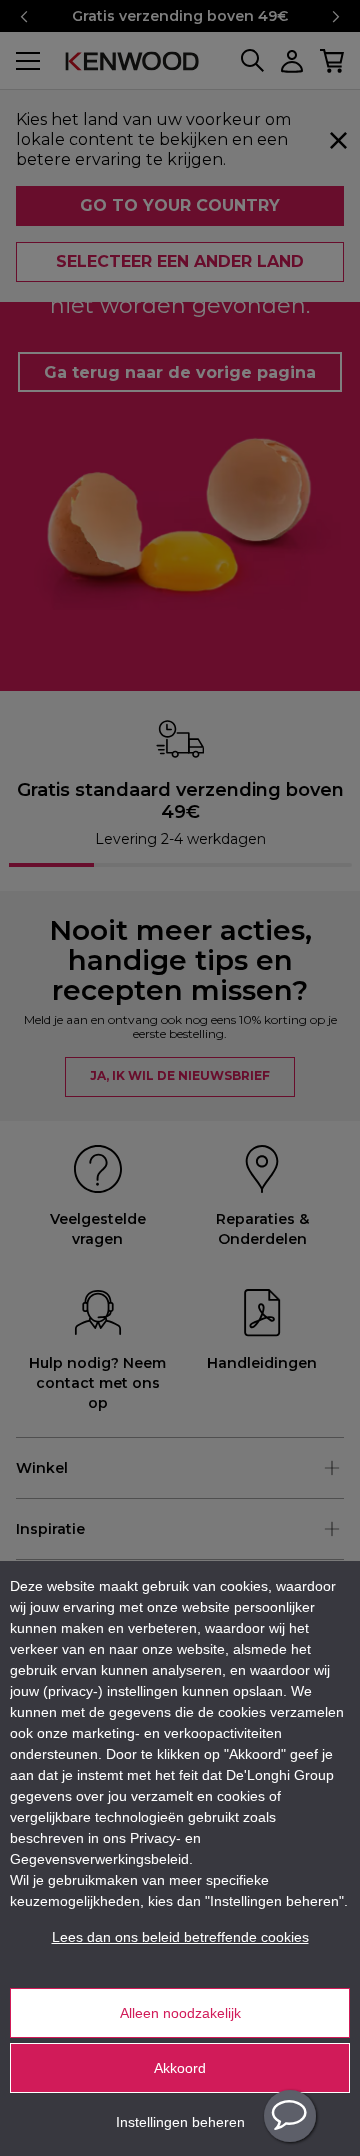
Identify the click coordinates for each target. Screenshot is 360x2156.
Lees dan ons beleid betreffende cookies (180, 1937)
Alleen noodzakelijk (180, 2013)
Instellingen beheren (180, 2122)
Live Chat (290, 2116)
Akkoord (180, 2068)
